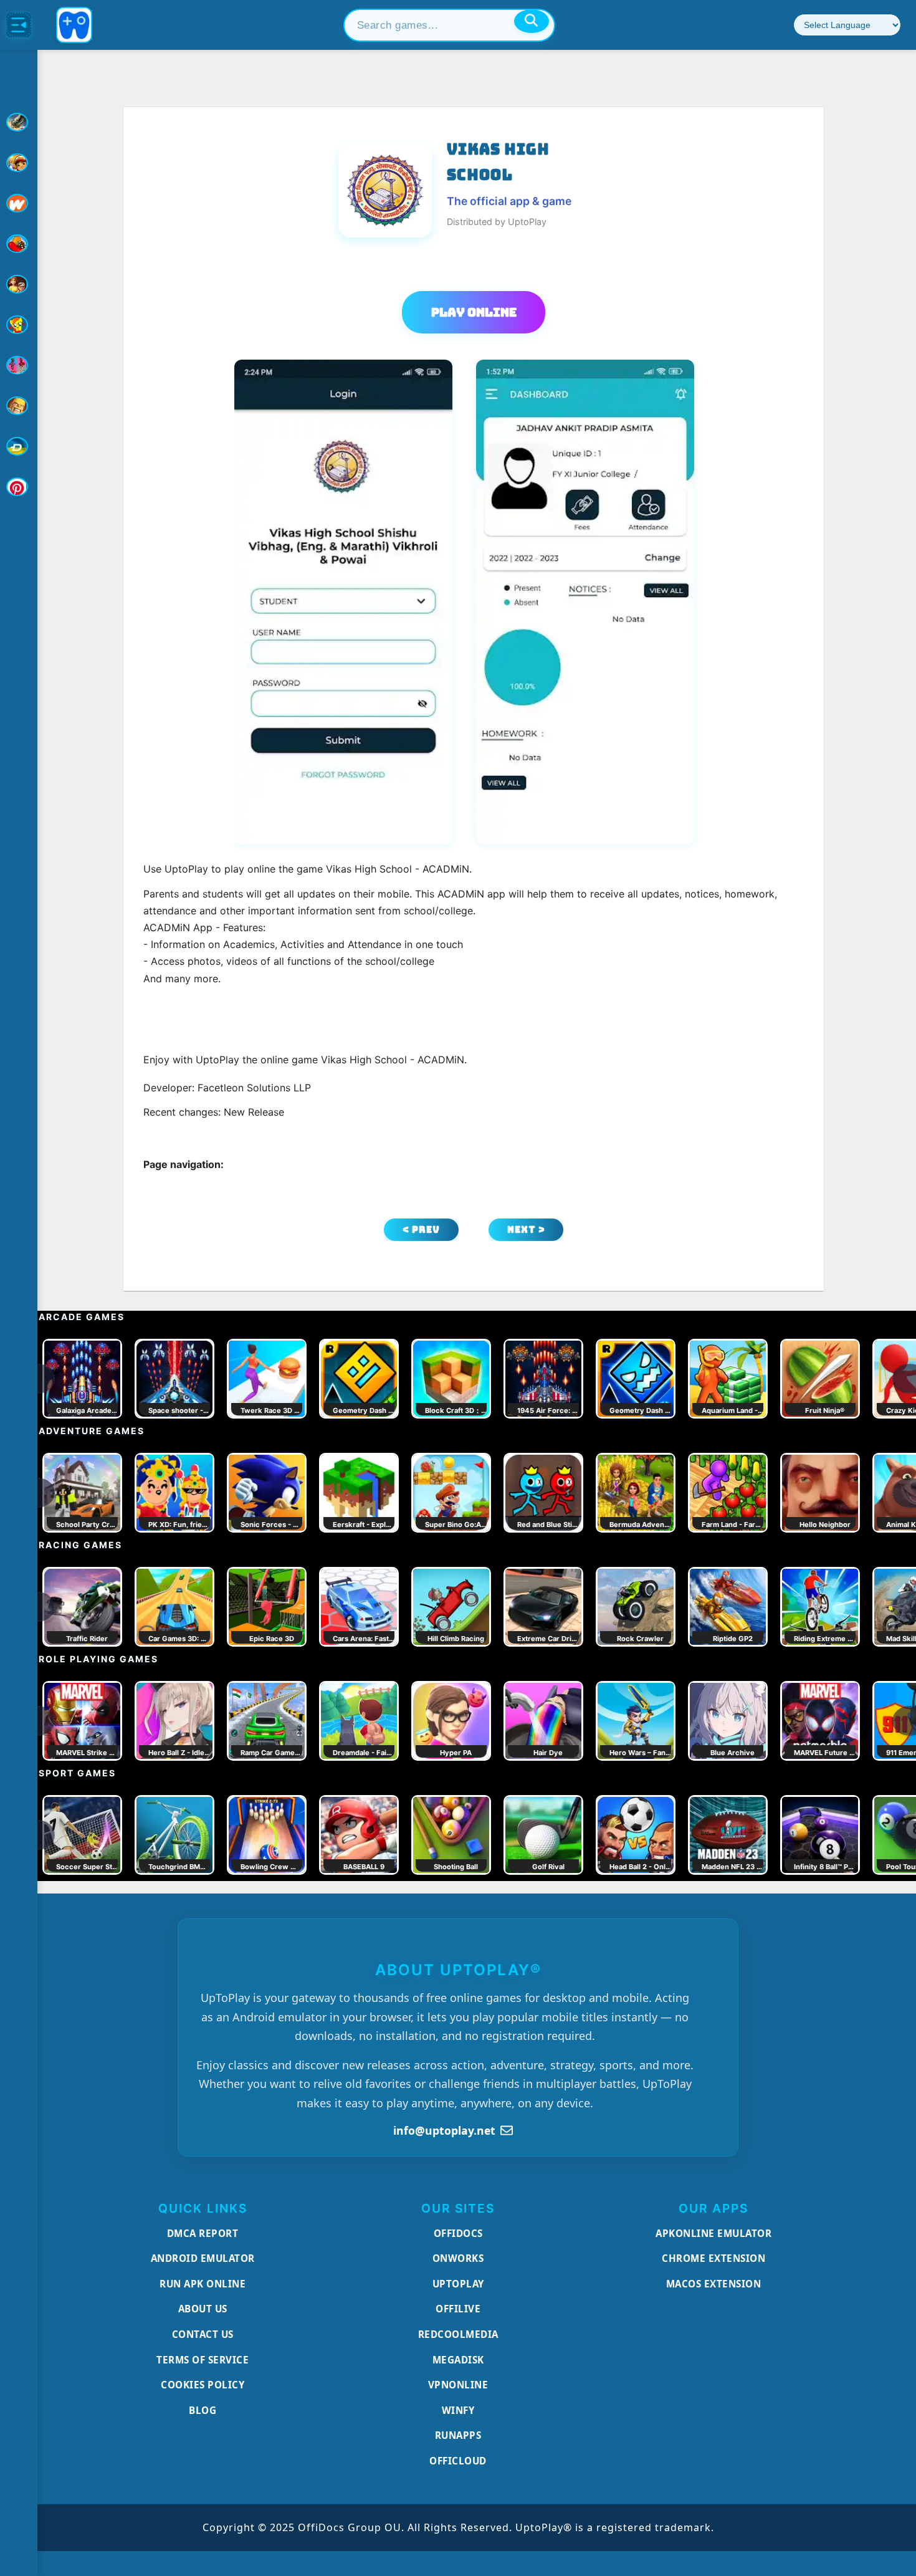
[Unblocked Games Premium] (19, 487)
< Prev (421, 1229)
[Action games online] (19, 122)
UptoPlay (458, 2284)
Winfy (458, 2410)
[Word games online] (19, 446)
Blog (203, 2410)
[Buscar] (532, 21)
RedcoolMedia (458, 2334)
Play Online (474, 312)
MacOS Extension (714, 2284)
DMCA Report (203, 2233)
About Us (203, 2309)
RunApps (458, 2435)
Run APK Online (203, 2284)
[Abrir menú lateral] (19, 25)
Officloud (458, 2461)
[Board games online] (19, 203)
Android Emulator (203, 2258)
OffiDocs (458, 2233)
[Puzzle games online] (19, 284)
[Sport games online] (19, 365)
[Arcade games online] (19, 163)
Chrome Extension (713, 2258)
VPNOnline (458, 2385)
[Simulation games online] (19, 325)
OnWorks (458, 2258)
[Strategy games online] (19, 406)
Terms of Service (203, 2360)
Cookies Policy (203, 2385)
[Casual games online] (19, 244)
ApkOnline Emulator (713, 2233)
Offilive (458, 2309)
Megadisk (458, 2360)
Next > (526, 1229)
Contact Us (203, 2334)
